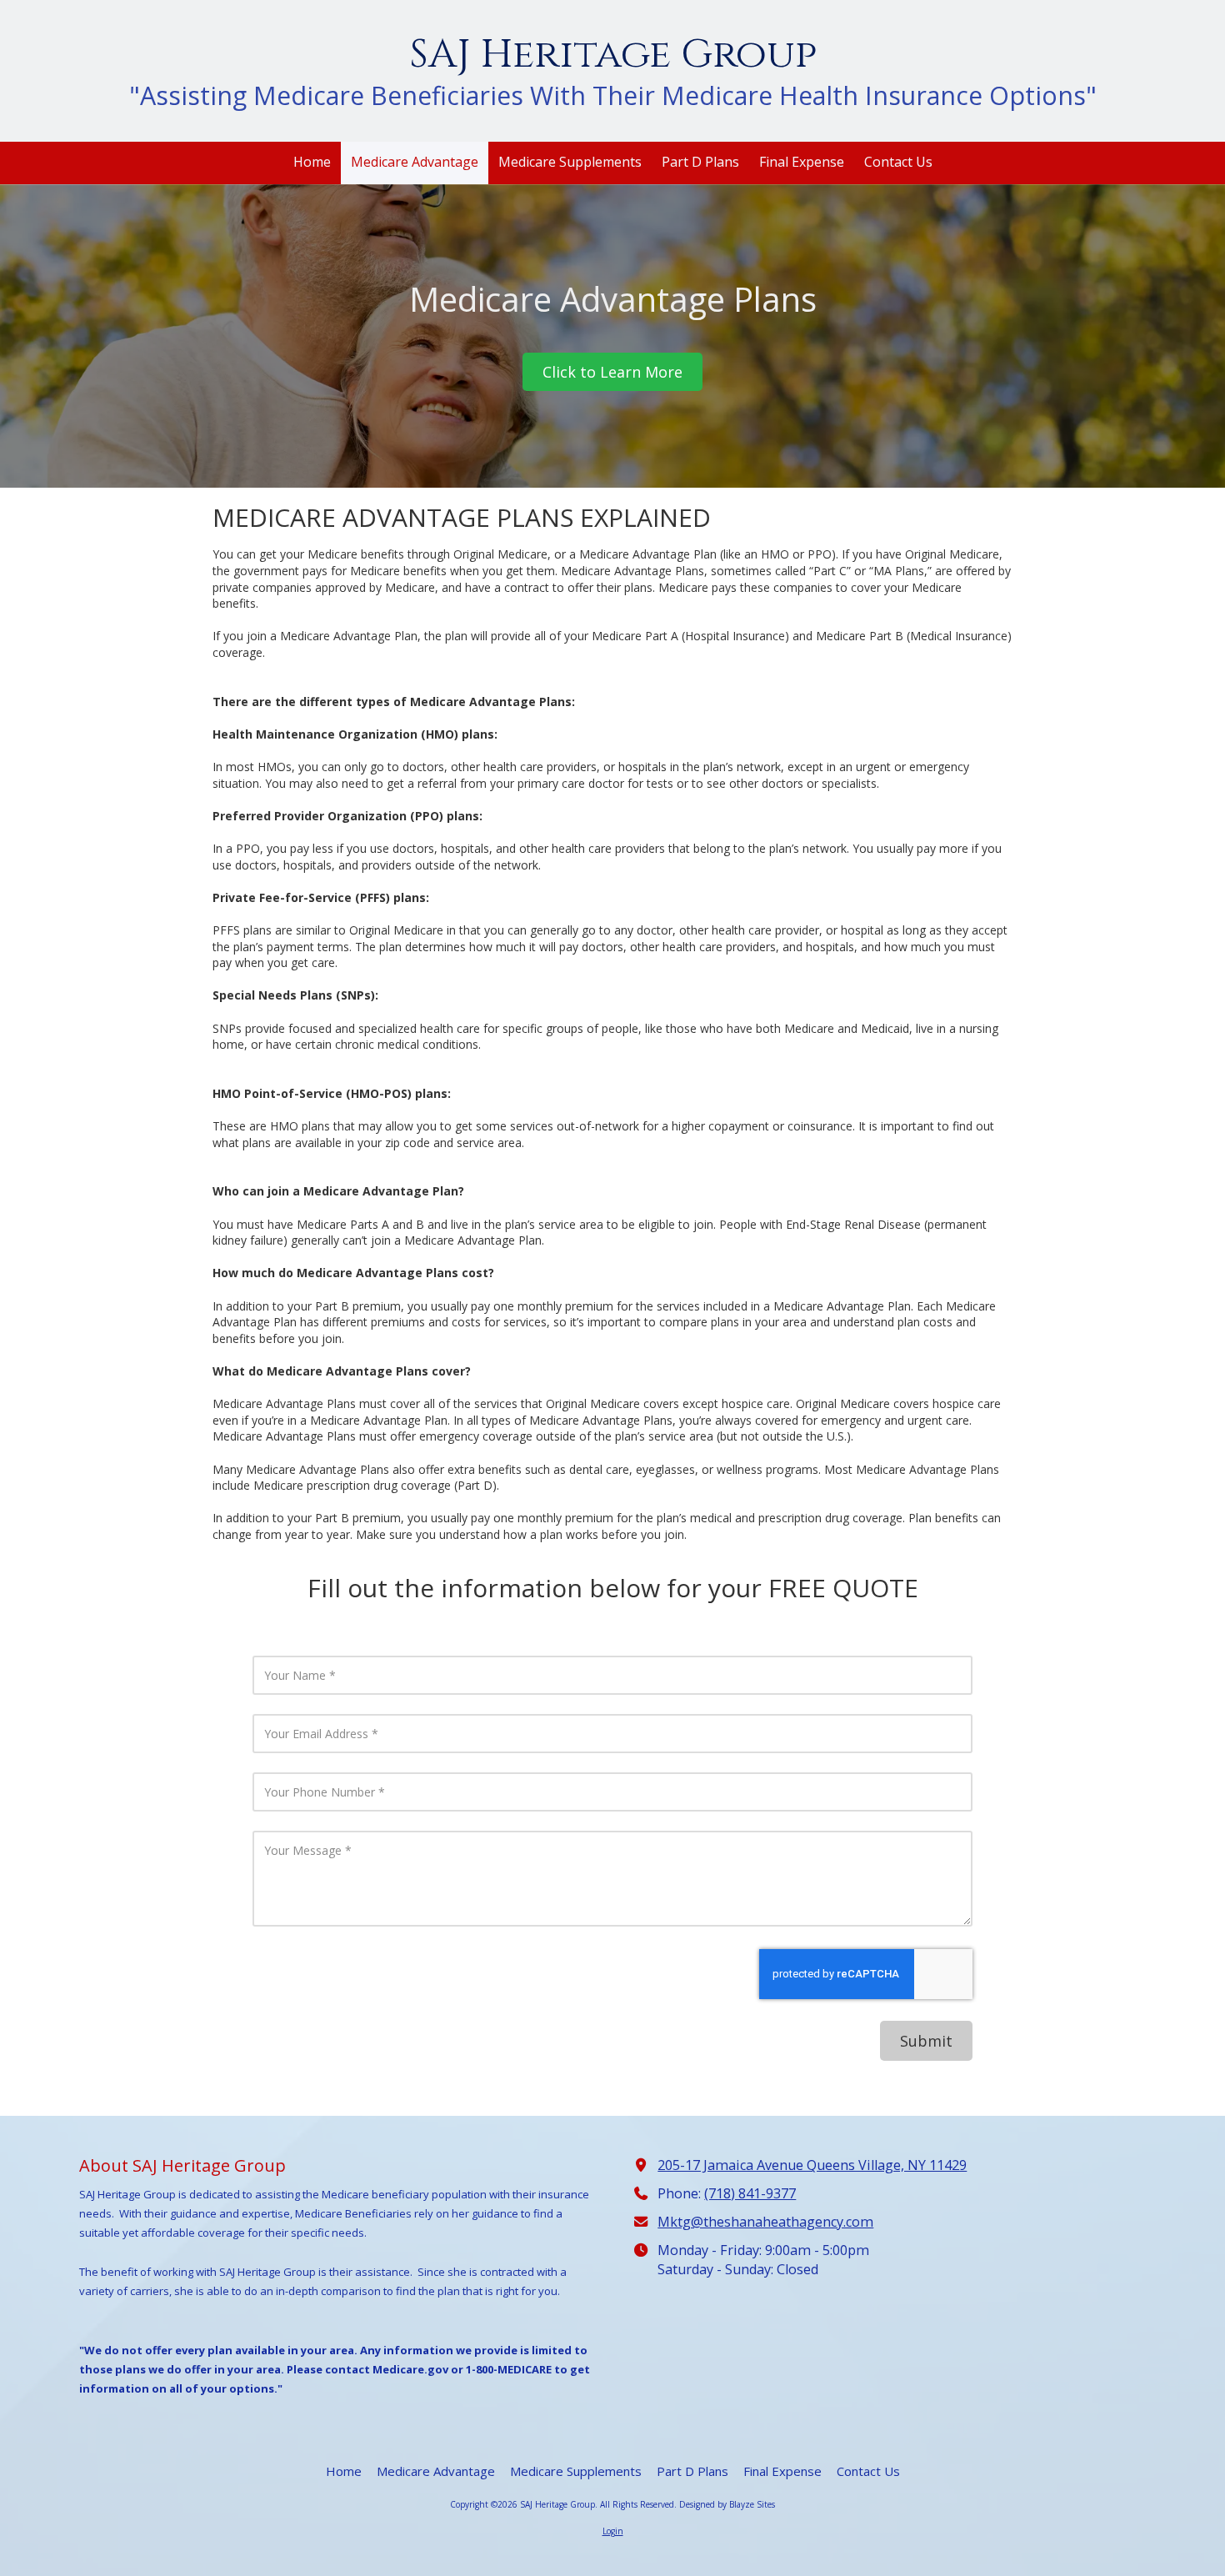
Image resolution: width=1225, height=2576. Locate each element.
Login (613, 2531)
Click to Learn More (612, 372)
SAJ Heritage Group (613, 55)
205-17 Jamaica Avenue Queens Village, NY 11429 (812, 2165)
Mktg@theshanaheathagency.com (765, 2222)
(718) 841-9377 (750, 2193)
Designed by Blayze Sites (727, 2504)
